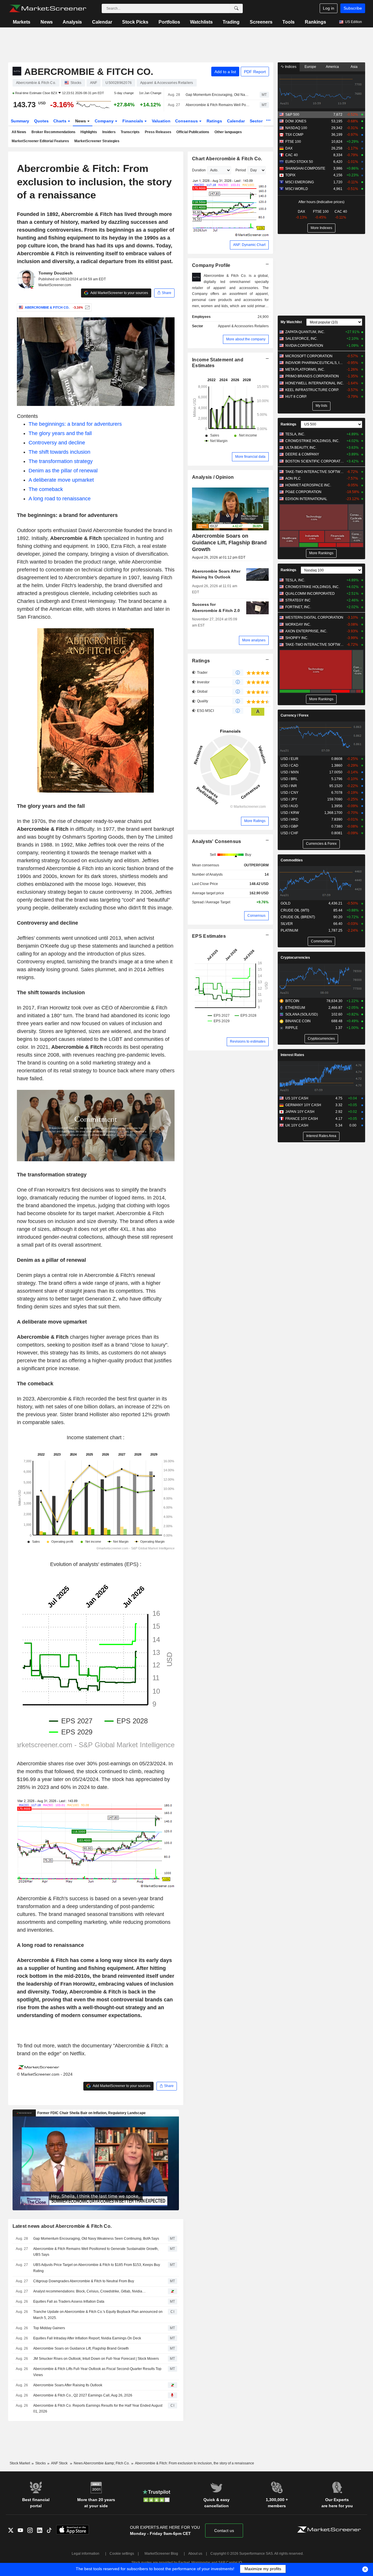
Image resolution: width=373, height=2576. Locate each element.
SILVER (287, 924)
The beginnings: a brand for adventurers (75, 424)
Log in (329, 8)
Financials (133, 121)
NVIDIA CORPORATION (304, 346)
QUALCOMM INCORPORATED (310, 594)
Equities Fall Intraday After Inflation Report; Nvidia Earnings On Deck (87, 2338)
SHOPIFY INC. (297, 638)
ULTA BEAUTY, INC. (301, 448)
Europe (310, 67)
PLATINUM (289, 930)
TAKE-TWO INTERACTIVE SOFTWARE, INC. (315, 472)
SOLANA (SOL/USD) (302, 1014)
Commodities (292, 860)
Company (105, 121)
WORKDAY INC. (298, 624)
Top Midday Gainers (49, 2328)
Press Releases (158, 132)
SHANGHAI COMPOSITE (305, 168)
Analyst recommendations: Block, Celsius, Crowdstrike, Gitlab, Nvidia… (89, 2291)
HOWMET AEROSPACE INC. (308, 485)
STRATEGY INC (298, 600)
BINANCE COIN (298, 1021)
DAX (289, 148)
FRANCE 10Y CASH (302, 1119)
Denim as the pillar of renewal (63, 471)
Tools (288, 22)
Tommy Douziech (56, 273)
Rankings (315, 22)
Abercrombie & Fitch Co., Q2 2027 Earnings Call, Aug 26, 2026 (83, 2395)
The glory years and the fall (60, 433)
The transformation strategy (61, 461)
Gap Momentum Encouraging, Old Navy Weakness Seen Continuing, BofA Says (218, 95)
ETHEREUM (295, 1008)
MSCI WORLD (297, 189)
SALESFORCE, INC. (301, 339)
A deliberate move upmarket (61, 480)
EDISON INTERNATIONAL (306, 499)
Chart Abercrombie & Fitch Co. (227, 159)
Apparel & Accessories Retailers (243, 326)
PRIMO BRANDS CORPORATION (312, 376)
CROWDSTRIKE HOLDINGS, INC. (312, 441)
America (332, 67)
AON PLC (293, 478)
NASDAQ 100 (296, 128)
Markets (22, 22)
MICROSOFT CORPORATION (309, 356)
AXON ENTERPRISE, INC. (306, 631)
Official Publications (193, 132)
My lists (321, 406)
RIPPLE (292, 1028)
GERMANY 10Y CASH (303, 1105)
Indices (290, 67)
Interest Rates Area (321, 1136)
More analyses (254, 640)
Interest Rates (292, 1055)
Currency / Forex (295, 715)
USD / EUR (290, 759)
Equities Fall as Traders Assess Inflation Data (69, 2301)
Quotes (41, 121)
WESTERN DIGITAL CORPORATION (314, 617)
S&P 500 (292, 115)
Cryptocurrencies (295, 958)
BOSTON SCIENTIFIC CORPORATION (315, 461)
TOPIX (290, 175)
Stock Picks (135, 22)
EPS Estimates (209, 936)
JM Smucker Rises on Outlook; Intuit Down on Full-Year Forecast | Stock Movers (96, 2359)
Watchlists (201, 22)
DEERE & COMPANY (302, 454)
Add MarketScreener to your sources (119, 293)
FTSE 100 (293, 142)
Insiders (109, 132)
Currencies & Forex (321, 844)
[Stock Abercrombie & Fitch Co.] (87, 307)
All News (19, 132)
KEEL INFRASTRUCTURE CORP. (312, 390)
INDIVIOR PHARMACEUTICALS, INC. (315, 363)
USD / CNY (290, 793)
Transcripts (130, 132)
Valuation (161, 121)
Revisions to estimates (248, 1041)
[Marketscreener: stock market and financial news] (48, 8)
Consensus (187, 121)
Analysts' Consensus (217, 841)
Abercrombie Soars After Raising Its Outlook (68, 2385)
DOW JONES (296, 121)
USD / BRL (289, 779)
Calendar (102, 22)
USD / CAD (290, 766)
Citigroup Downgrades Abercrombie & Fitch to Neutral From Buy (84, 2281)
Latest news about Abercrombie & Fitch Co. (62, 2226)
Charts (60, 121)
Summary (20, 121)
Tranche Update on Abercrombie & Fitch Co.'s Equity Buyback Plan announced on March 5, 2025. (98, 2315)
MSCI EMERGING (300, 182)
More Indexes (321, 228)
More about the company (246, 339)
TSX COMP (294, 135)
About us (195, 2554)
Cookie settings (122, 2554)
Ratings (214, 121)
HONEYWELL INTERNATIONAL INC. (315, 383)
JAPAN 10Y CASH (300, 1112)
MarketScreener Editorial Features (40, 141)
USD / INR (289, 786)
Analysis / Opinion (213, 477)
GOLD (286, 903)
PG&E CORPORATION (303, 492)
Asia (354, 67)
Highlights (89, 132)
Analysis (72, 22)
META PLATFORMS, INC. (305, 369)
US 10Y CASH (297, 1098)
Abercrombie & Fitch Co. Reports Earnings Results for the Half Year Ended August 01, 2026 (98, 2409)
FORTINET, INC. (298, 607)
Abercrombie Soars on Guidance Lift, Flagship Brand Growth (81, 2348)
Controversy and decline (57, 443)
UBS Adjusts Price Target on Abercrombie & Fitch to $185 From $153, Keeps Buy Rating (97, 2268)
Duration (199, 170)
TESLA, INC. (295, 434)
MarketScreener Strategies (97, 141)
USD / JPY (289, 799)
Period (241, 170)
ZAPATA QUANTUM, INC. (305, 332)
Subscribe (353, 8)
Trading (231, 22)
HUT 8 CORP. (296, 397)
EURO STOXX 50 (299, 162)
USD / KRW (290, 813)
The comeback (46, 489)
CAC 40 (292, 155)
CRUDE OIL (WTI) (295, 910)
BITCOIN (292, 1001)
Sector (257, 121)
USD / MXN (290, 772)
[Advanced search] (236, 8)
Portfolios (169, 22)
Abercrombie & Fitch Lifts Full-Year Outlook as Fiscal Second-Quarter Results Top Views (97, 2372)
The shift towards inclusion (59, 452)
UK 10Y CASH (297, 1125)
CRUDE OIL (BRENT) (298, 917)
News (47, 22)
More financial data (250, 457)
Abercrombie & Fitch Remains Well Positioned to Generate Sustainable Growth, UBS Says (218, 105)
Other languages (228, 132)
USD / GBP (289, 826)
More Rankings (321, 553)
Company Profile (211, 265)
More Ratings (255, 821)
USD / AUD (289, 806)
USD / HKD (290, 819)
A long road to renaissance (60, 499)
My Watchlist (291, 322)
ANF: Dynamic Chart (249, 245)
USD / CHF (289, 833)
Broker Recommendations (53, 132)
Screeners (261, 22)
